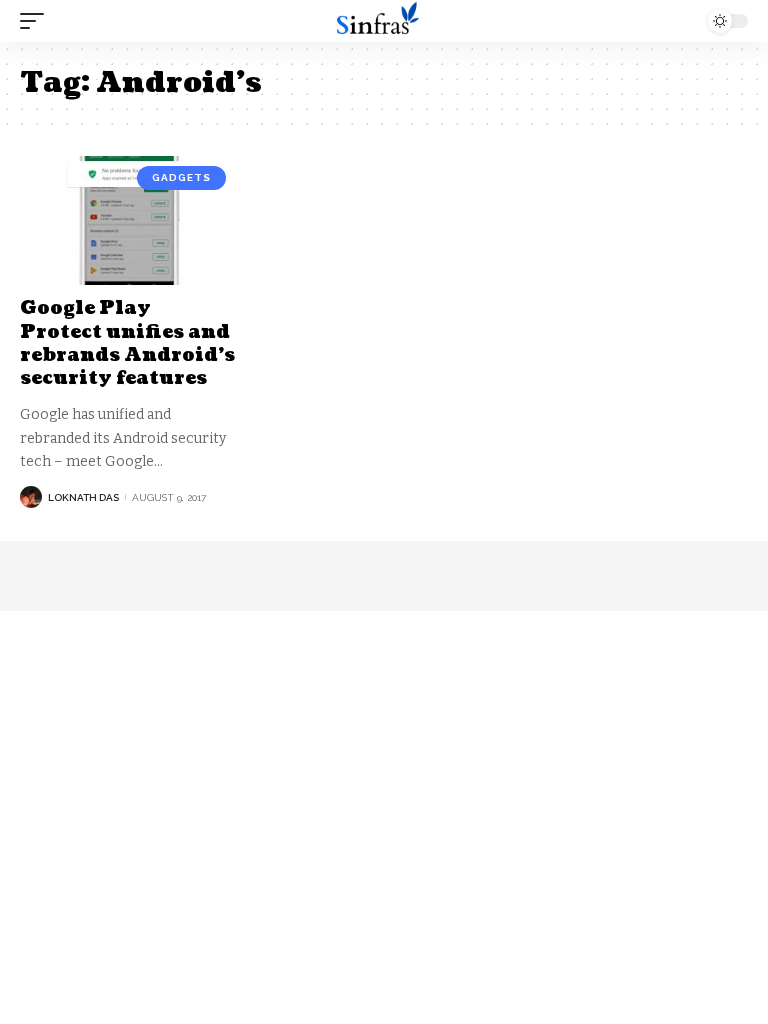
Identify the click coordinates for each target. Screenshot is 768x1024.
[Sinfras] (384, 21)
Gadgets (181, 177)
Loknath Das (83, 497)
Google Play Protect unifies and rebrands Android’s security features (127, 343)
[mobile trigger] (37, 21)
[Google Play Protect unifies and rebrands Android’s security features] (128, 221)
